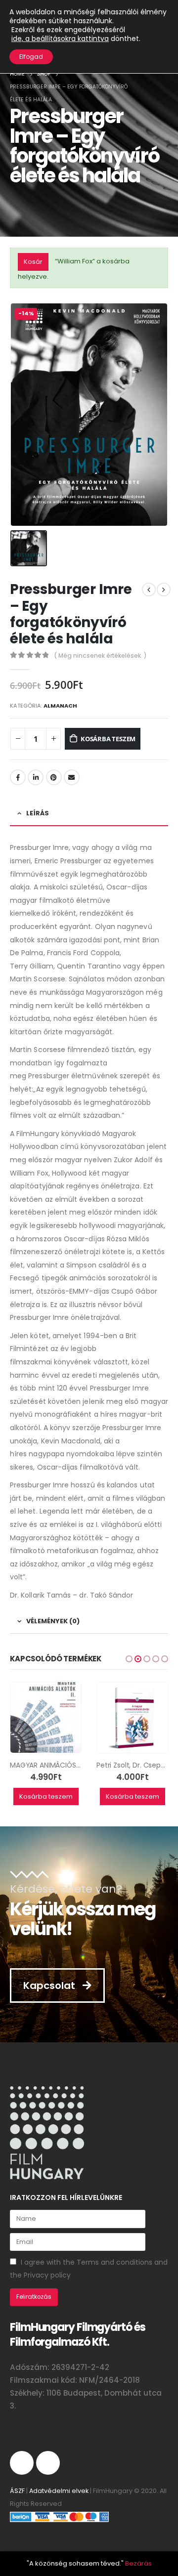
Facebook (18, 777)
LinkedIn (36, 777)
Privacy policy (47, 2275)
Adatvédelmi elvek (59, 2491)
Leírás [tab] (38, 813)
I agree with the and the (89, 2269)
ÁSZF (17, 2491)
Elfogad (31, 57)
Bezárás (138, 2563)
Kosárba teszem (108, 739)
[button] (129, 1659)
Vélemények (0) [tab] (53, 1621)
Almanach (60, 706)
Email (72, 777)
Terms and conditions (114, 2262)
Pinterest (54, 777)
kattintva (60, 39)
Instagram (22, 2463)
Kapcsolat (50, 1985)
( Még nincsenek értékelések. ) (100, 655)
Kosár (33, 262)
